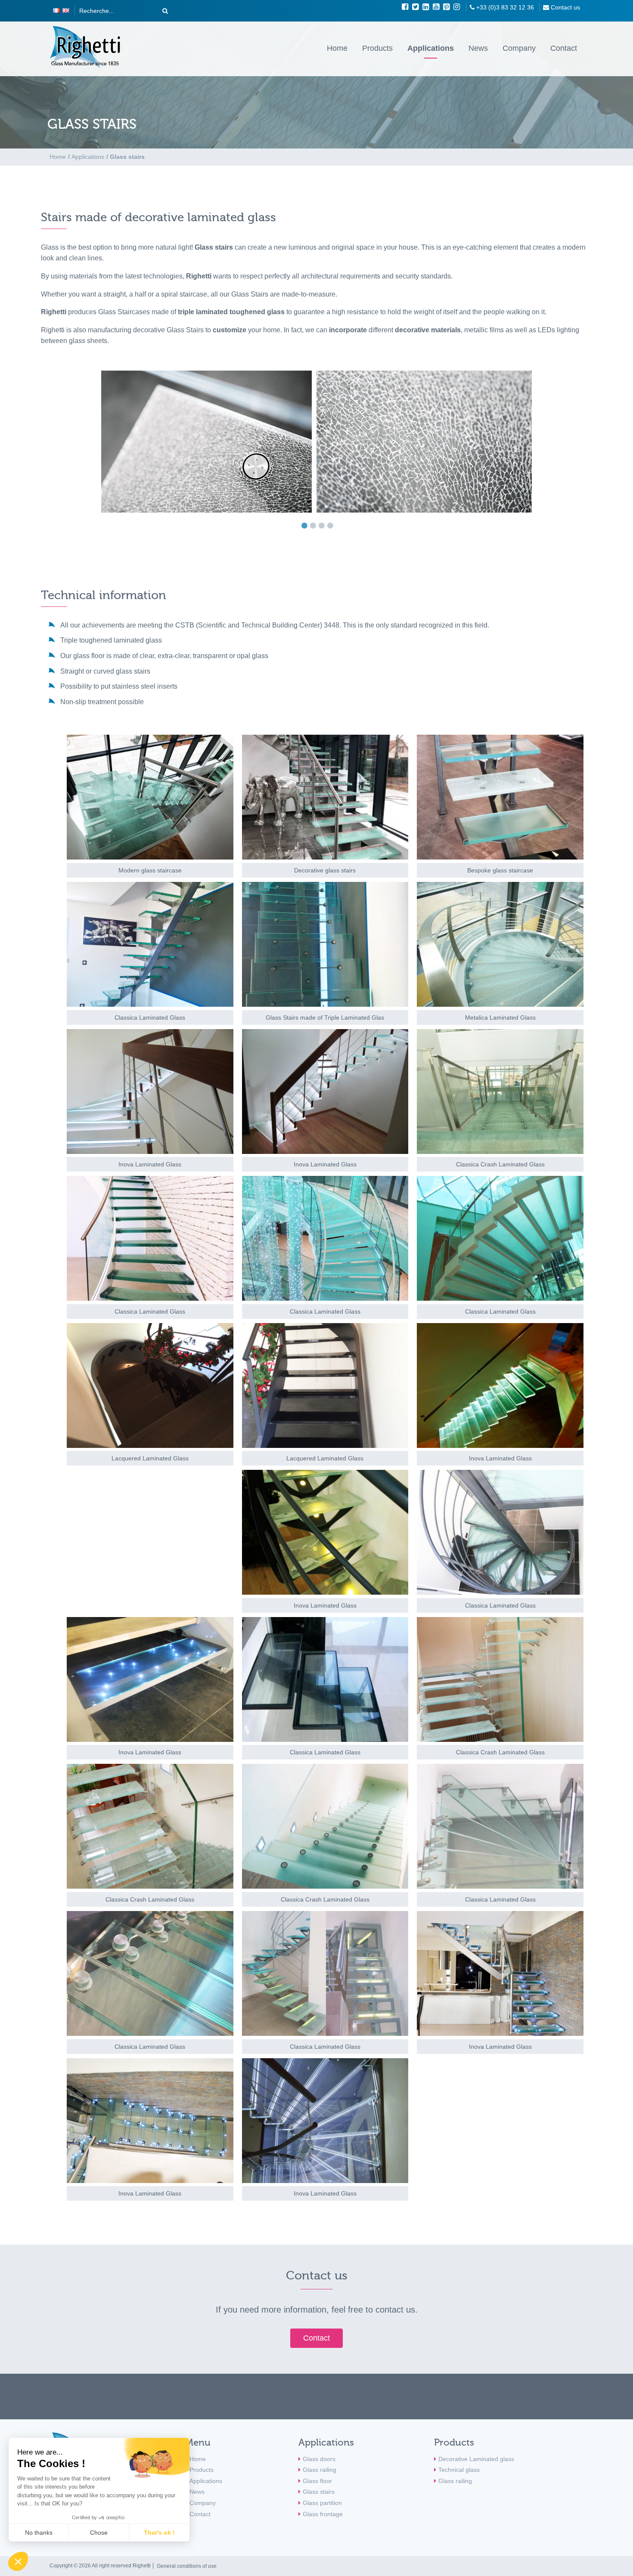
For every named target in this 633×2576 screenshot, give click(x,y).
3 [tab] (324, 526)
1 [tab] (307, 526)
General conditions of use (187, 2566)
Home (337, 48)
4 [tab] (332, 526)
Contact (564, 48)
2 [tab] (315, 526)
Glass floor (317, 2481)
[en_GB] (66, 11)
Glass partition (322, 2503)
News (478, 48)
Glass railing (320, 2470)
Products (377, 48)
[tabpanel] (316, 442)
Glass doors (319, 2459)
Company (519, 48)
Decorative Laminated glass (476, 2459)
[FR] (56, 11)
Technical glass (459, 2470)
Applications (431, 48)
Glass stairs (319, 2492)
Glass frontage (323, 2514)
